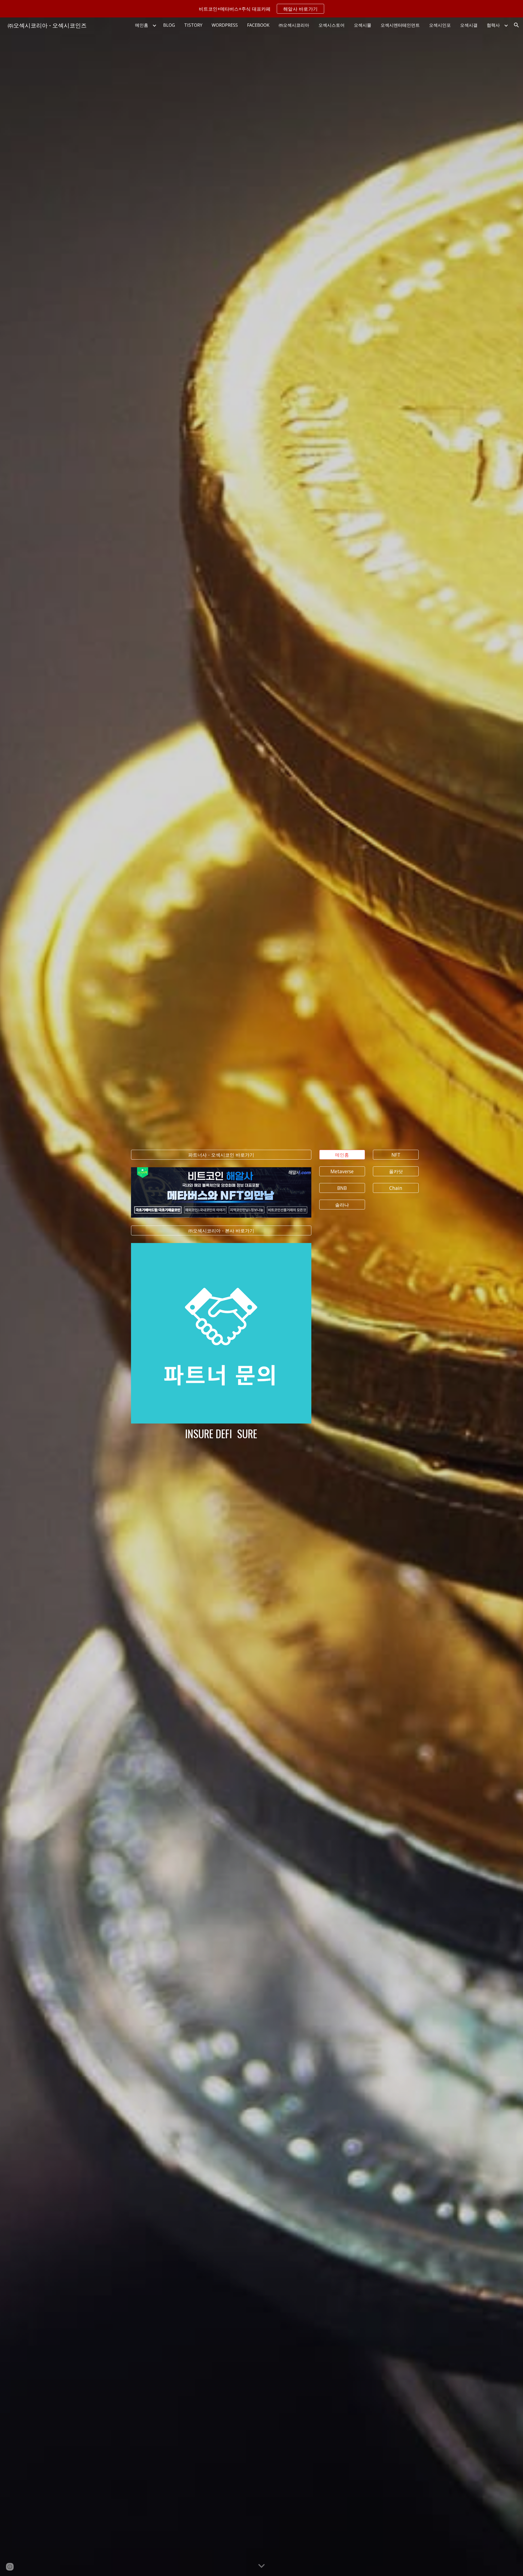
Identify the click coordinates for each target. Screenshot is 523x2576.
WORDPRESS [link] (225, 25)
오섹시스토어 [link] (332, 25)
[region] (261, 9)
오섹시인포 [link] (440, 25)
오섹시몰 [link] (363, 25)
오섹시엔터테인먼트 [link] (400, 25)
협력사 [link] (493, 25)
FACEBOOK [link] (258, 25)
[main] (221, 1434)
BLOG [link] (169, 25)
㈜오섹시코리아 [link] (294, 25)
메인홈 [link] (142, 25)
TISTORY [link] (193, 25)
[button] (516, 25)
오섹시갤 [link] (469, 25)
